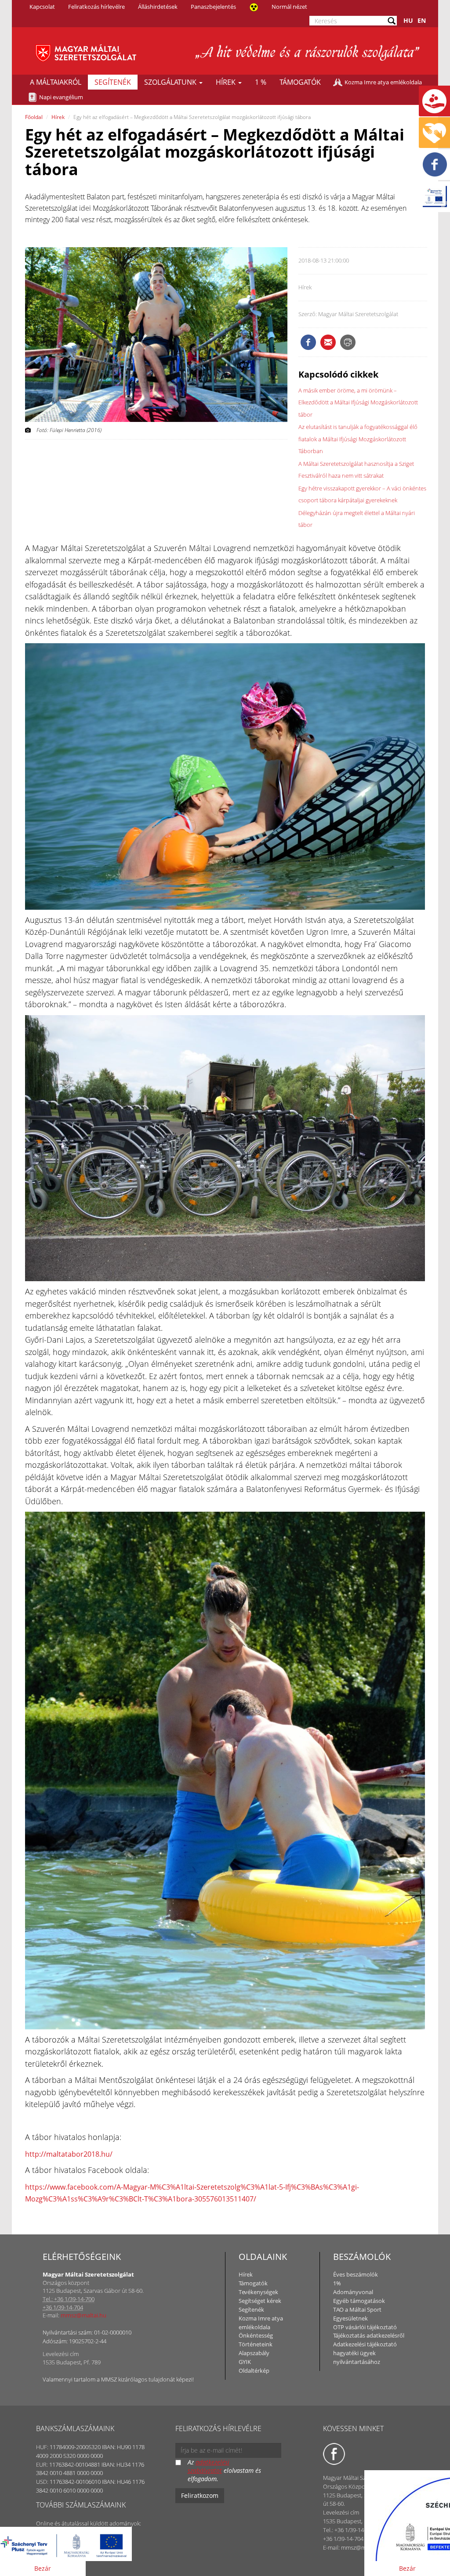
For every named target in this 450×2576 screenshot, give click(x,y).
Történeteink (256, 2344)
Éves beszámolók (356, 2274)
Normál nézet (289, 7)
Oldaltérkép (254, 2371)
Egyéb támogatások (359, 2301)
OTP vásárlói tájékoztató (365, 2327)
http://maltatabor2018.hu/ (69, 2154)
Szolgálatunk (171, 82)
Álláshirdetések (158, 7)
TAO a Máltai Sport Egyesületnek (357, 2314)
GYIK (245, 2362)
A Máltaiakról (56, 82)
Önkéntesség (256, 2335)
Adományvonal (353, 2292)
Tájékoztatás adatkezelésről (369, 2335)
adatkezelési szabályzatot (209, 2466)
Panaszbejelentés (213, 7)
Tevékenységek (258, 2292)
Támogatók (300, 82)
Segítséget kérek (260, 2301)
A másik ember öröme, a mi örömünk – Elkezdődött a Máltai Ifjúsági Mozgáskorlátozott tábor (358, 402)
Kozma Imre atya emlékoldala (383, 82)
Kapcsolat (42, 7)
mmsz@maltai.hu (83, 2315)
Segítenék (113, 82)
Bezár (43, 2568)
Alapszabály (254, 2353)
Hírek (227, 82)
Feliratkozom (200, 2495)
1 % (261, 82)
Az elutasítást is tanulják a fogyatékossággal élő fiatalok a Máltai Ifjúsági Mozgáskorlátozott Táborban (358, 439)
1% (337, 2283)
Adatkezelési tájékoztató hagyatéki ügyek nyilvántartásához (365, 2353)
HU (408, 20)
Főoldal (34, 117)
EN (422, 20)
